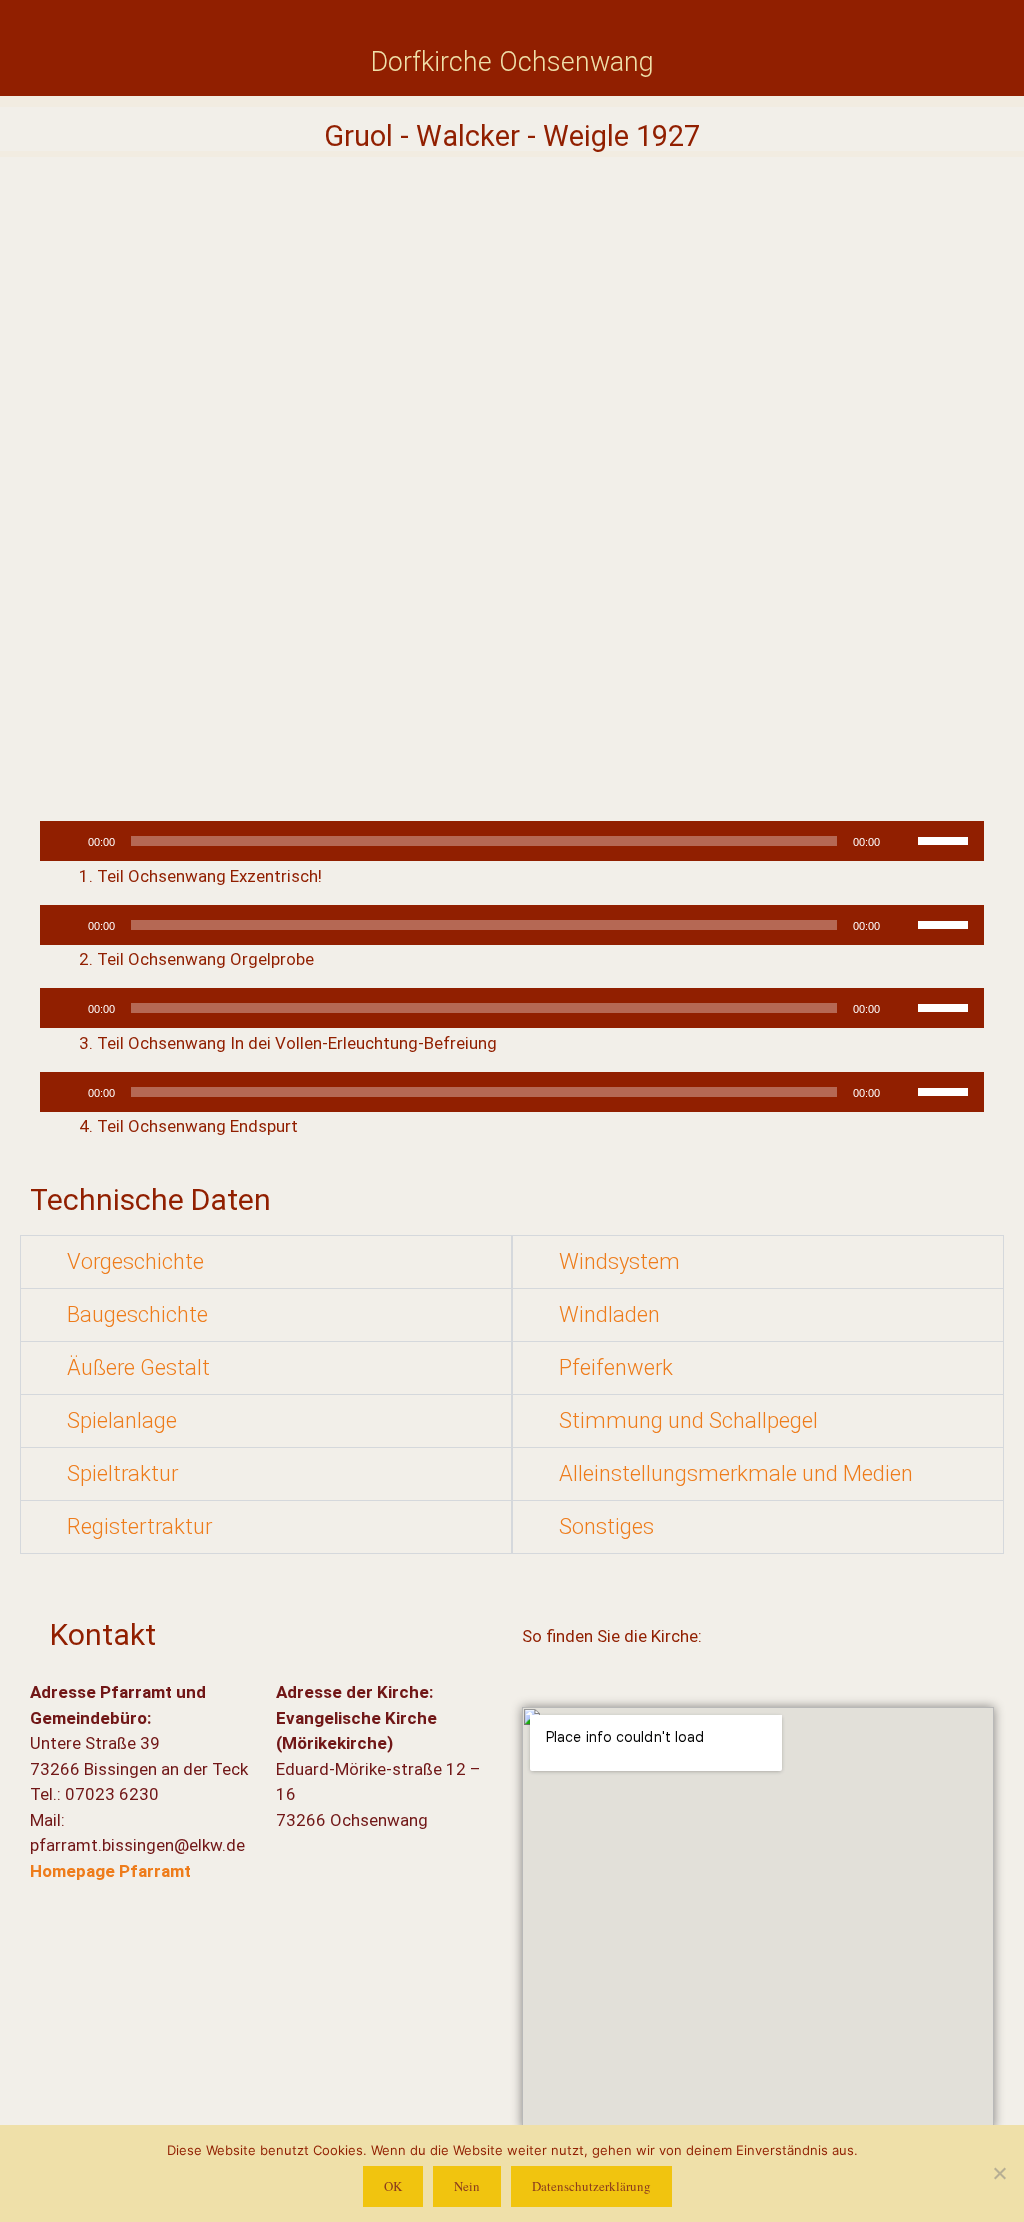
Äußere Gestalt (138, 1367)
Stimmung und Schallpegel (688, 1420)
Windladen (609, 1314)
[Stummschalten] (902, 841)
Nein (467, 2186)
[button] (266, 1262)
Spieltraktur (122, 1473)
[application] (512, 841)
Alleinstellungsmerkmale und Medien (736, 1473)
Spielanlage (122, 1420)
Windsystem (619, 1261)
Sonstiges (606, 1526)
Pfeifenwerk (616, 1367)
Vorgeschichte (135, 1261)
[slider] (946, 839)
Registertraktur (139, 1526)
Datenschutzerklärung (591, 2186)
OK (393, 2186)
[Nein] (999, 2173)
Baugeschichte (137, 1314)
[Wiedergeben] (66, 841)
